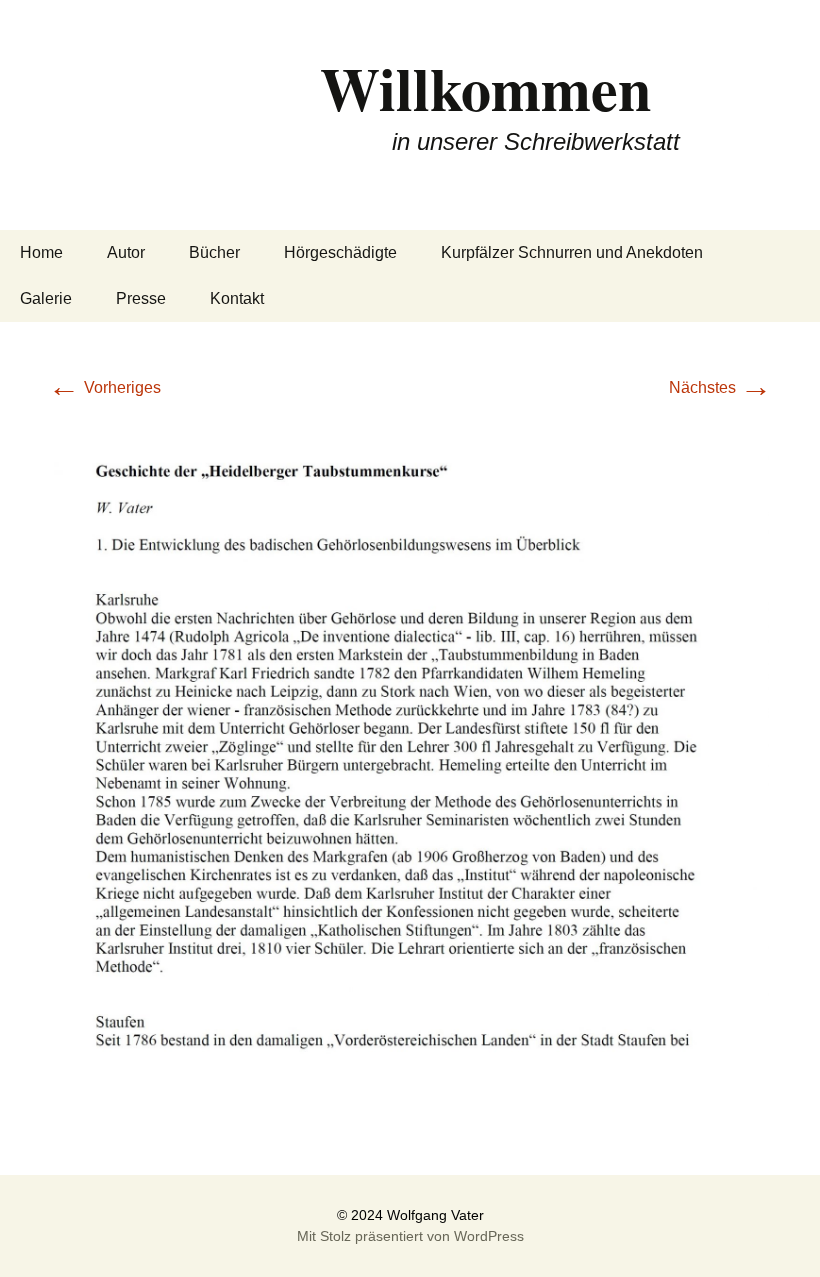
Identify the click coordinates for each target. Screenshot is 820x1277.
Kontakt (237, 298)
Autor (126, 252)
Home (41, 252)
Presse (141, 298)
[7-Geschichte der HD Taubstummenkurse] (410, 771)
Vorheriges (104, 387)
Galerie (46, 298)
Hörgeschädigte (340, 252)
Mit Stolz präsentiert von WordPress (410, 1236)
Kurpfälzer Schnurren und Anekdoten (572, 252)
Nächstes (720, 387)
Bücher (214, 252)
